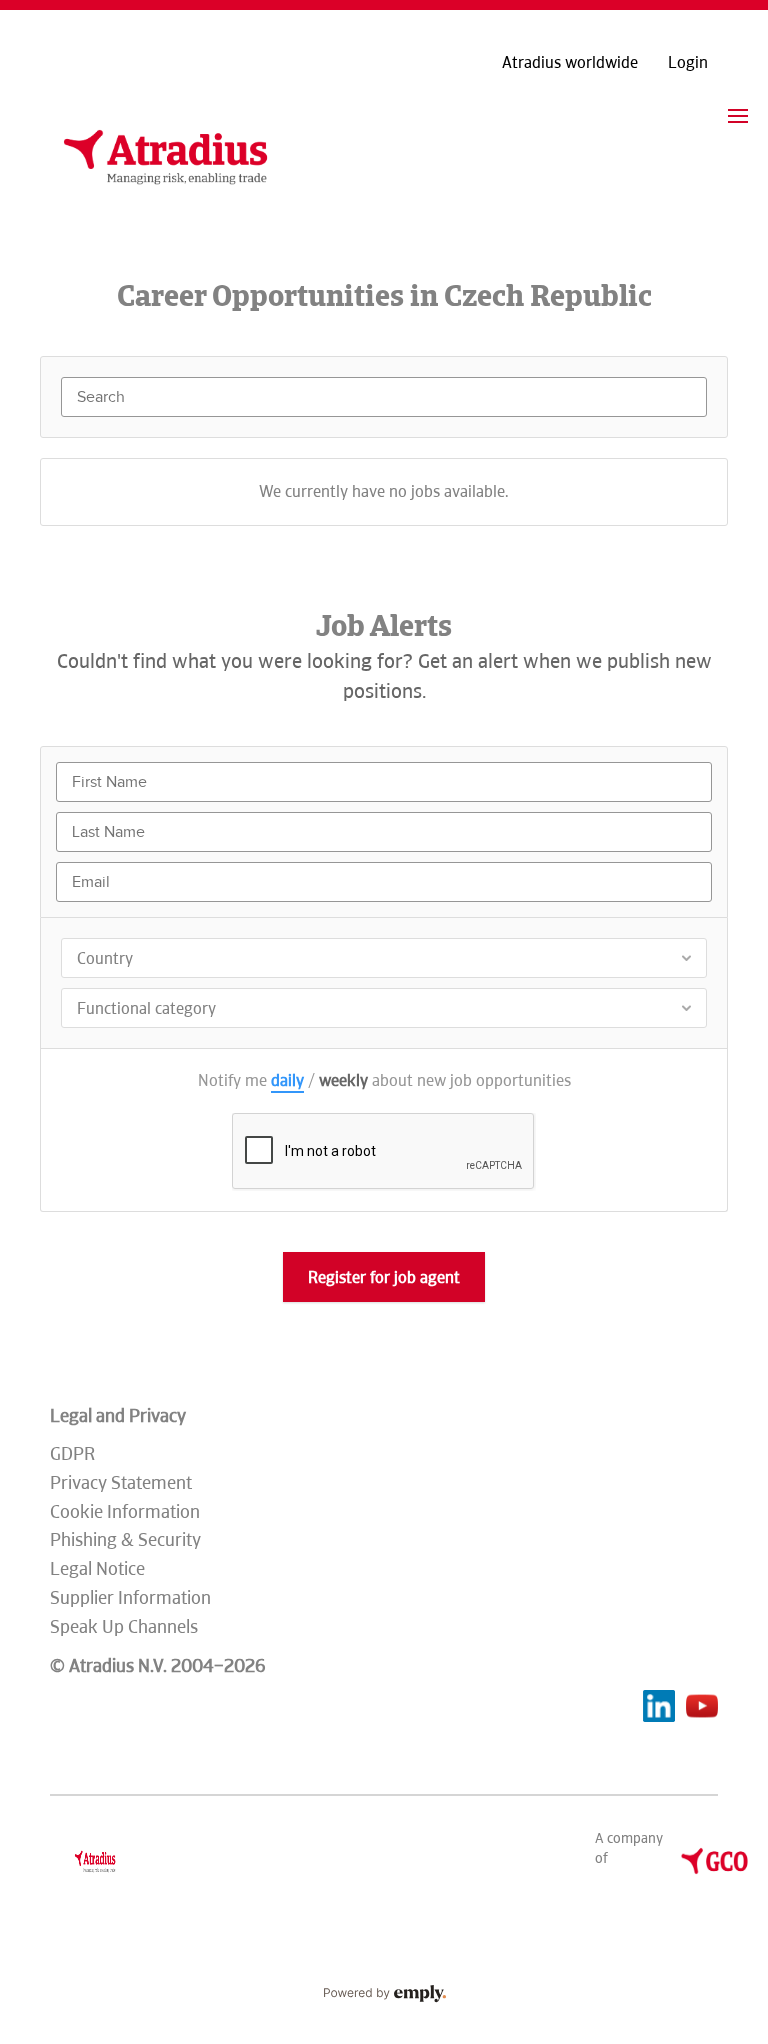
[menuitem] (738, 116)
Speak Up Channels (124, 1626)
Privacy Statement (121, 1482)
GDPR (72, 1453)
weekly (343, 1080)
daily (287, 1080)
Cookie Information (125, 1511)
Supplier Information (130, 1597)
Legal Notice (97, 1568)
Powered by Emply (384, 1994)
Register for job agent (384, 1277)
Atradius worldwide (570, 62)
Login (688, 62)
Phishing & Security (125, 1539)
